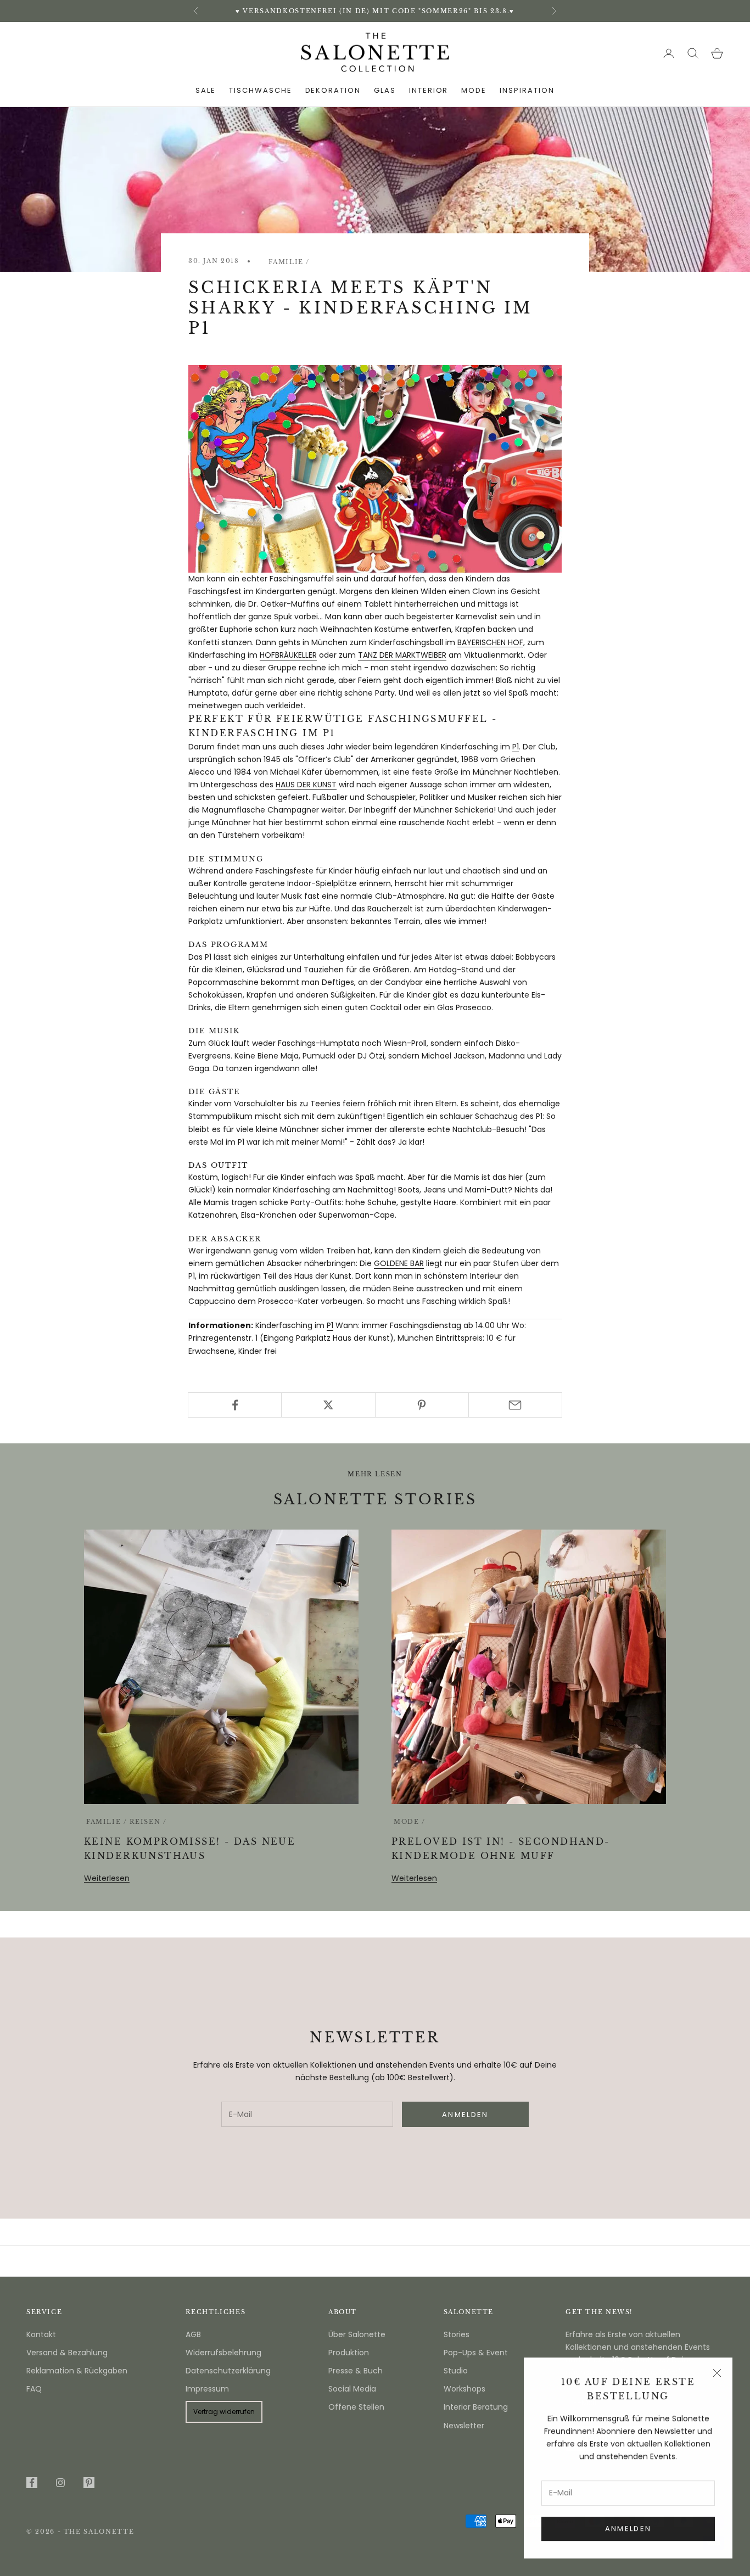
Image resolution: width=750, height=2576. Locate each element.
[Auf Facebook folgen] (32, 2483)
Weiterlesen (107, 1878)
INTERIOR (429, 90)
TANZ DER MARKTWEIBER (402, 655)
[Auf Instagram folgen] (60, 2483)
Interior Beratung (476, 2407)
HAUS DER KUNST (306, 785)
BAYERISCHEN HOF (490, 642)
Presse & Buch (356, 2371)
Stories (457, 2334)
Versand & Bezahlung (67, 2353)
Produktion (349, 2353)
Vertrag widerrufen (224, 2412)
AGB (193, 2334)
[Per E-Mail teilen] (515, 1405)
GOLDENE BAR (399, 1263)
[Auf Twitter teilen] (328, 1405)
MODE (474, 90)
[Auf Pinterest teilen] (422, 1405)
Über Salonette (357, 2334)
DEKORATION (333, 90)
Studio (456, 2371)
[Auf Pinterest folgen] (89, 2483)
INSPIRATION (527, 90)
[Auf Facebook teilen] (235, 1405)
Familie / (289, 262)
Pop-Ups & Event (476, 2353)
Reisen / (148, 1822)
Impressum (207, 2389)
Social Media (352, 2389)
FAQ (34, 2389)
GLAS (385, 90)
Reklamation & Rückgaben (77, 2371)
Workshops (464, 2389)
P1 (516, 747)
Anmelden (628, 2529)
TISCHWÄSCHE (260, 90)
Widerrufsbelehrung (223, 2353)
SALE (206, 90)
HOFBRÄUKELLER (288, 655)
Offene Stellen (356, 2407)
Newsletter (464, 2426)
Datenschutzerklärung (228, 2371)
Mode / (410, 1822)
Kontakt (41, 2334)
